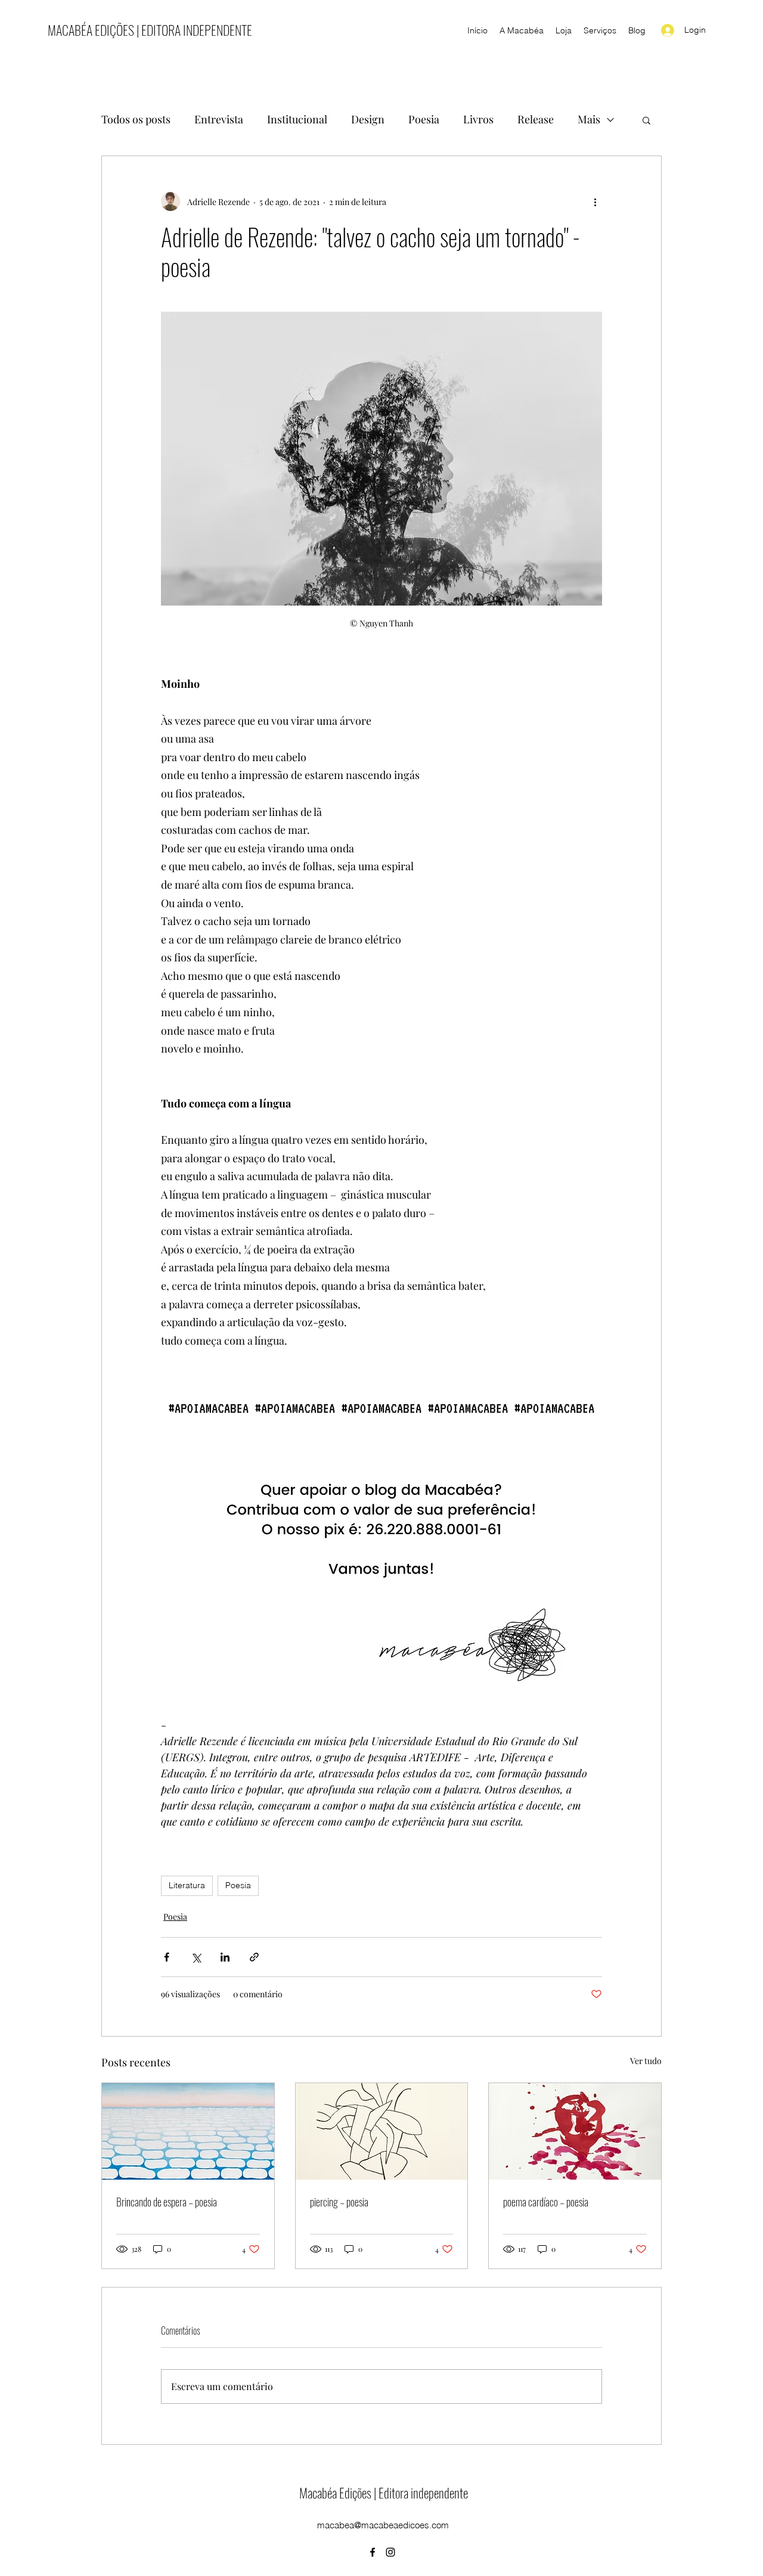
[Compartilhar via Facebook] (167, 1957)
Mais (589, 119)
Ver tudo (646, 2061)
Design (368, 119)
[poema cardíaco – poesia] (575, 2131)
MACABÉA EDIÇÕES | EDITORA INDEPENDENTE (150, 30)
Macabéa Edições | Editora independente (384, 2493)
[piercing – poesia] (382, 2131)
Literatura (187, 1885)
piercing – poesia (339, 2202)
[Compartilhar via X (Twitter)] (196, 1957)
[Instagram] (390, 2552)
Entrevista (219, 119)
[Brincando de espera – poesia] (188, 2131)
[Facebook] (373, 2552)
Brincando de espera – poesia (167, 2202)
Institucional (297, 119)
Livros (478, 119)
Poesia (424, 119)
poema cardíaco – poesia (546, 2202)
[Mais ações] (595, 201)
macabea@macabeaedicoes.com (383, 2525)
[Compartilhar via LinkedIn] (225, 1957)
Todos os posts (136, 119)
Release (536, 119)
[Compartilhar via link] (254, 1957)
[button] (646, 120)
